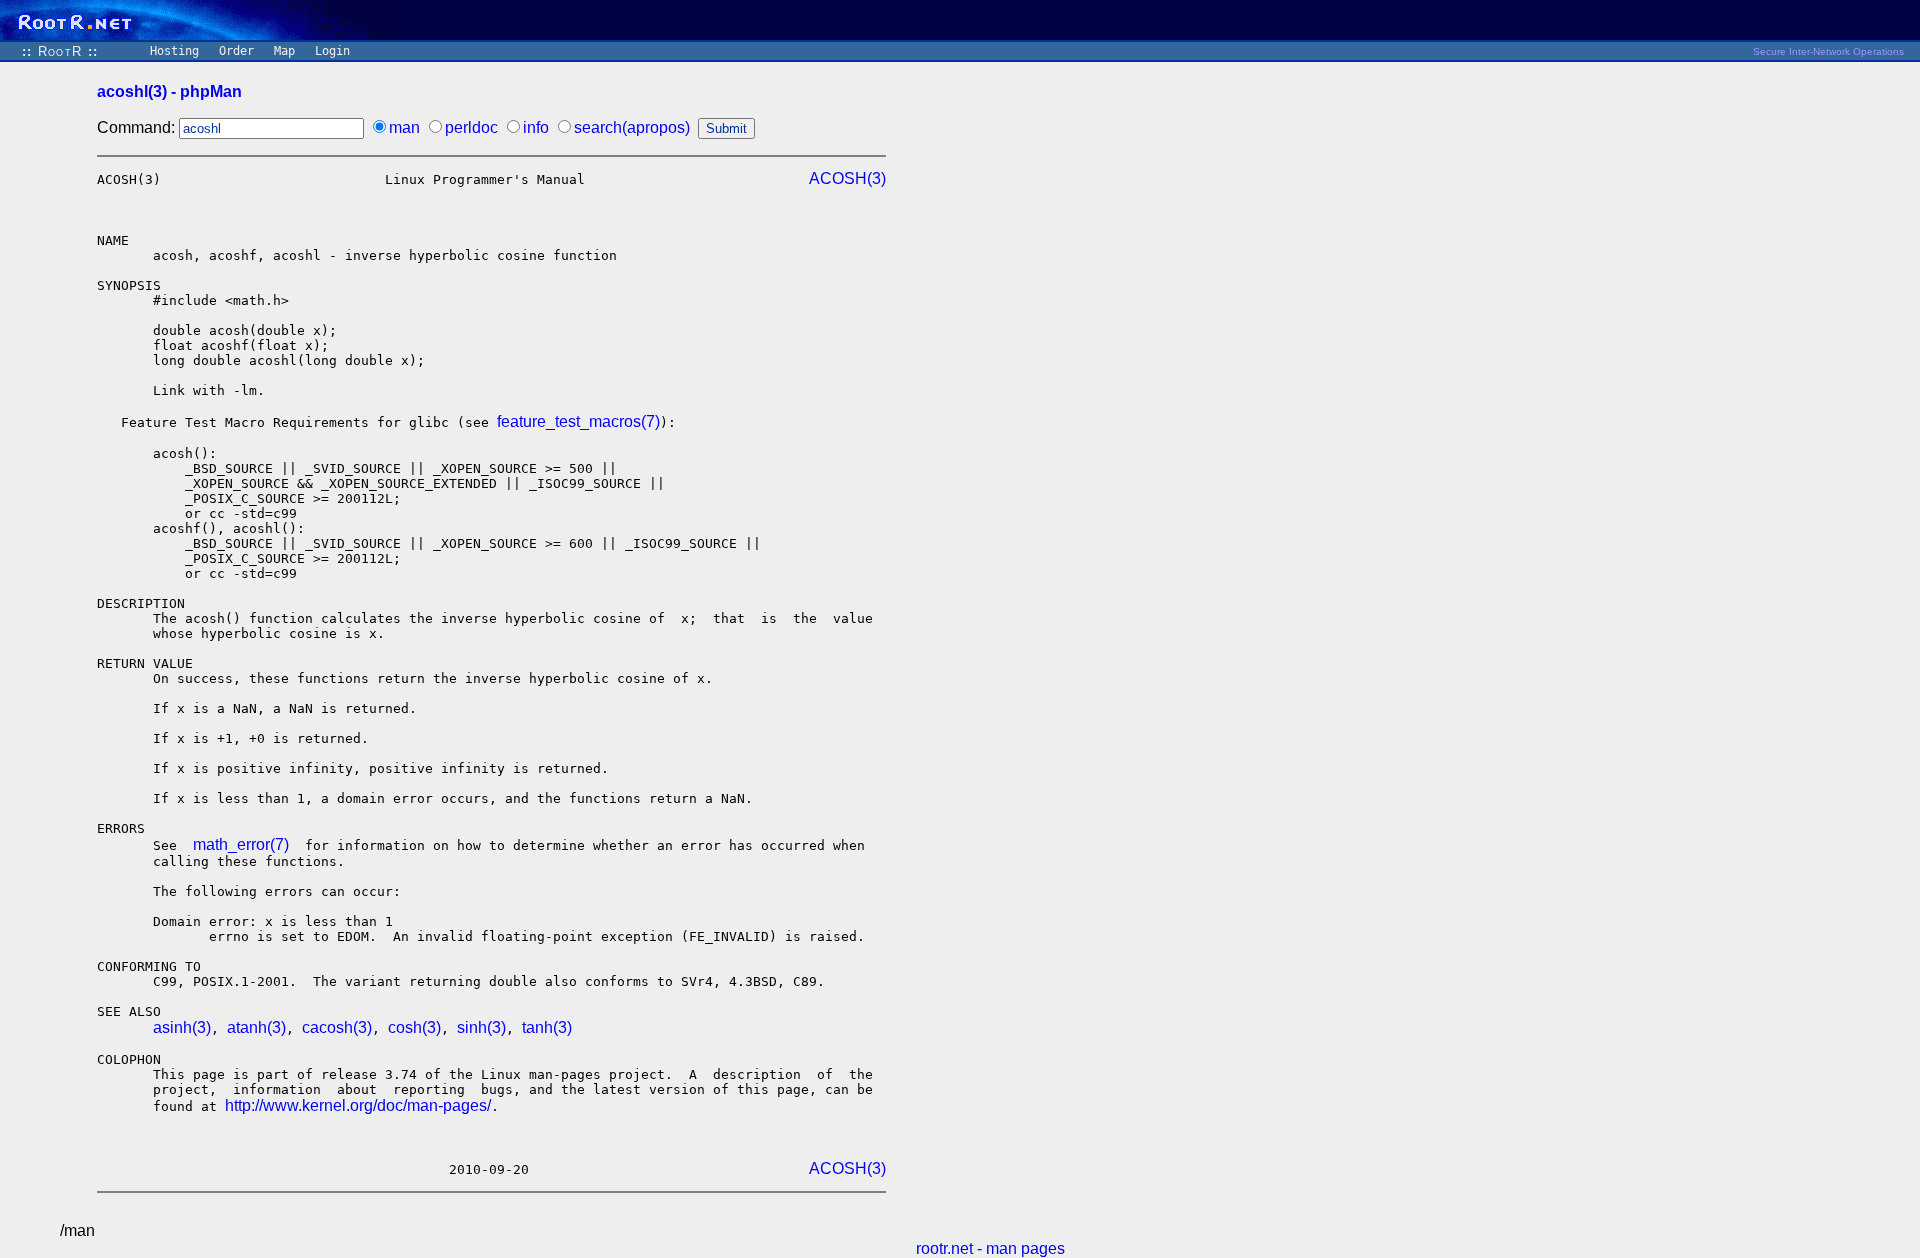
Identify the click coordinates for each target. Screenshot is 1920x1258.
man (404, 127)
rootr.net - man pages (990, 1248)
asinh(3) (182, 1027)
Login (332, 51)
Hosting (174, 51)
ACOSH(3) (847, 178)
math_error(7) (241, 844)
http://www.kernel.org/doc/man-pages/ (358, 1105)
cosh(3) (414, 1027)
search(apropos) (632, 127)
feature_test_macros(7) (578, 421)
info (536, 127)
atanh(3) (256, 1027)
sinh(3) (481, 1027)
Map (284, 51)
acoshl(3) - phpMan (169, 91)
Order (236, 51)
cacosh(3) (337, 1027)
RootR (60, 51)
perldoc (471, 127)
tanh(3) (547, 1027)
